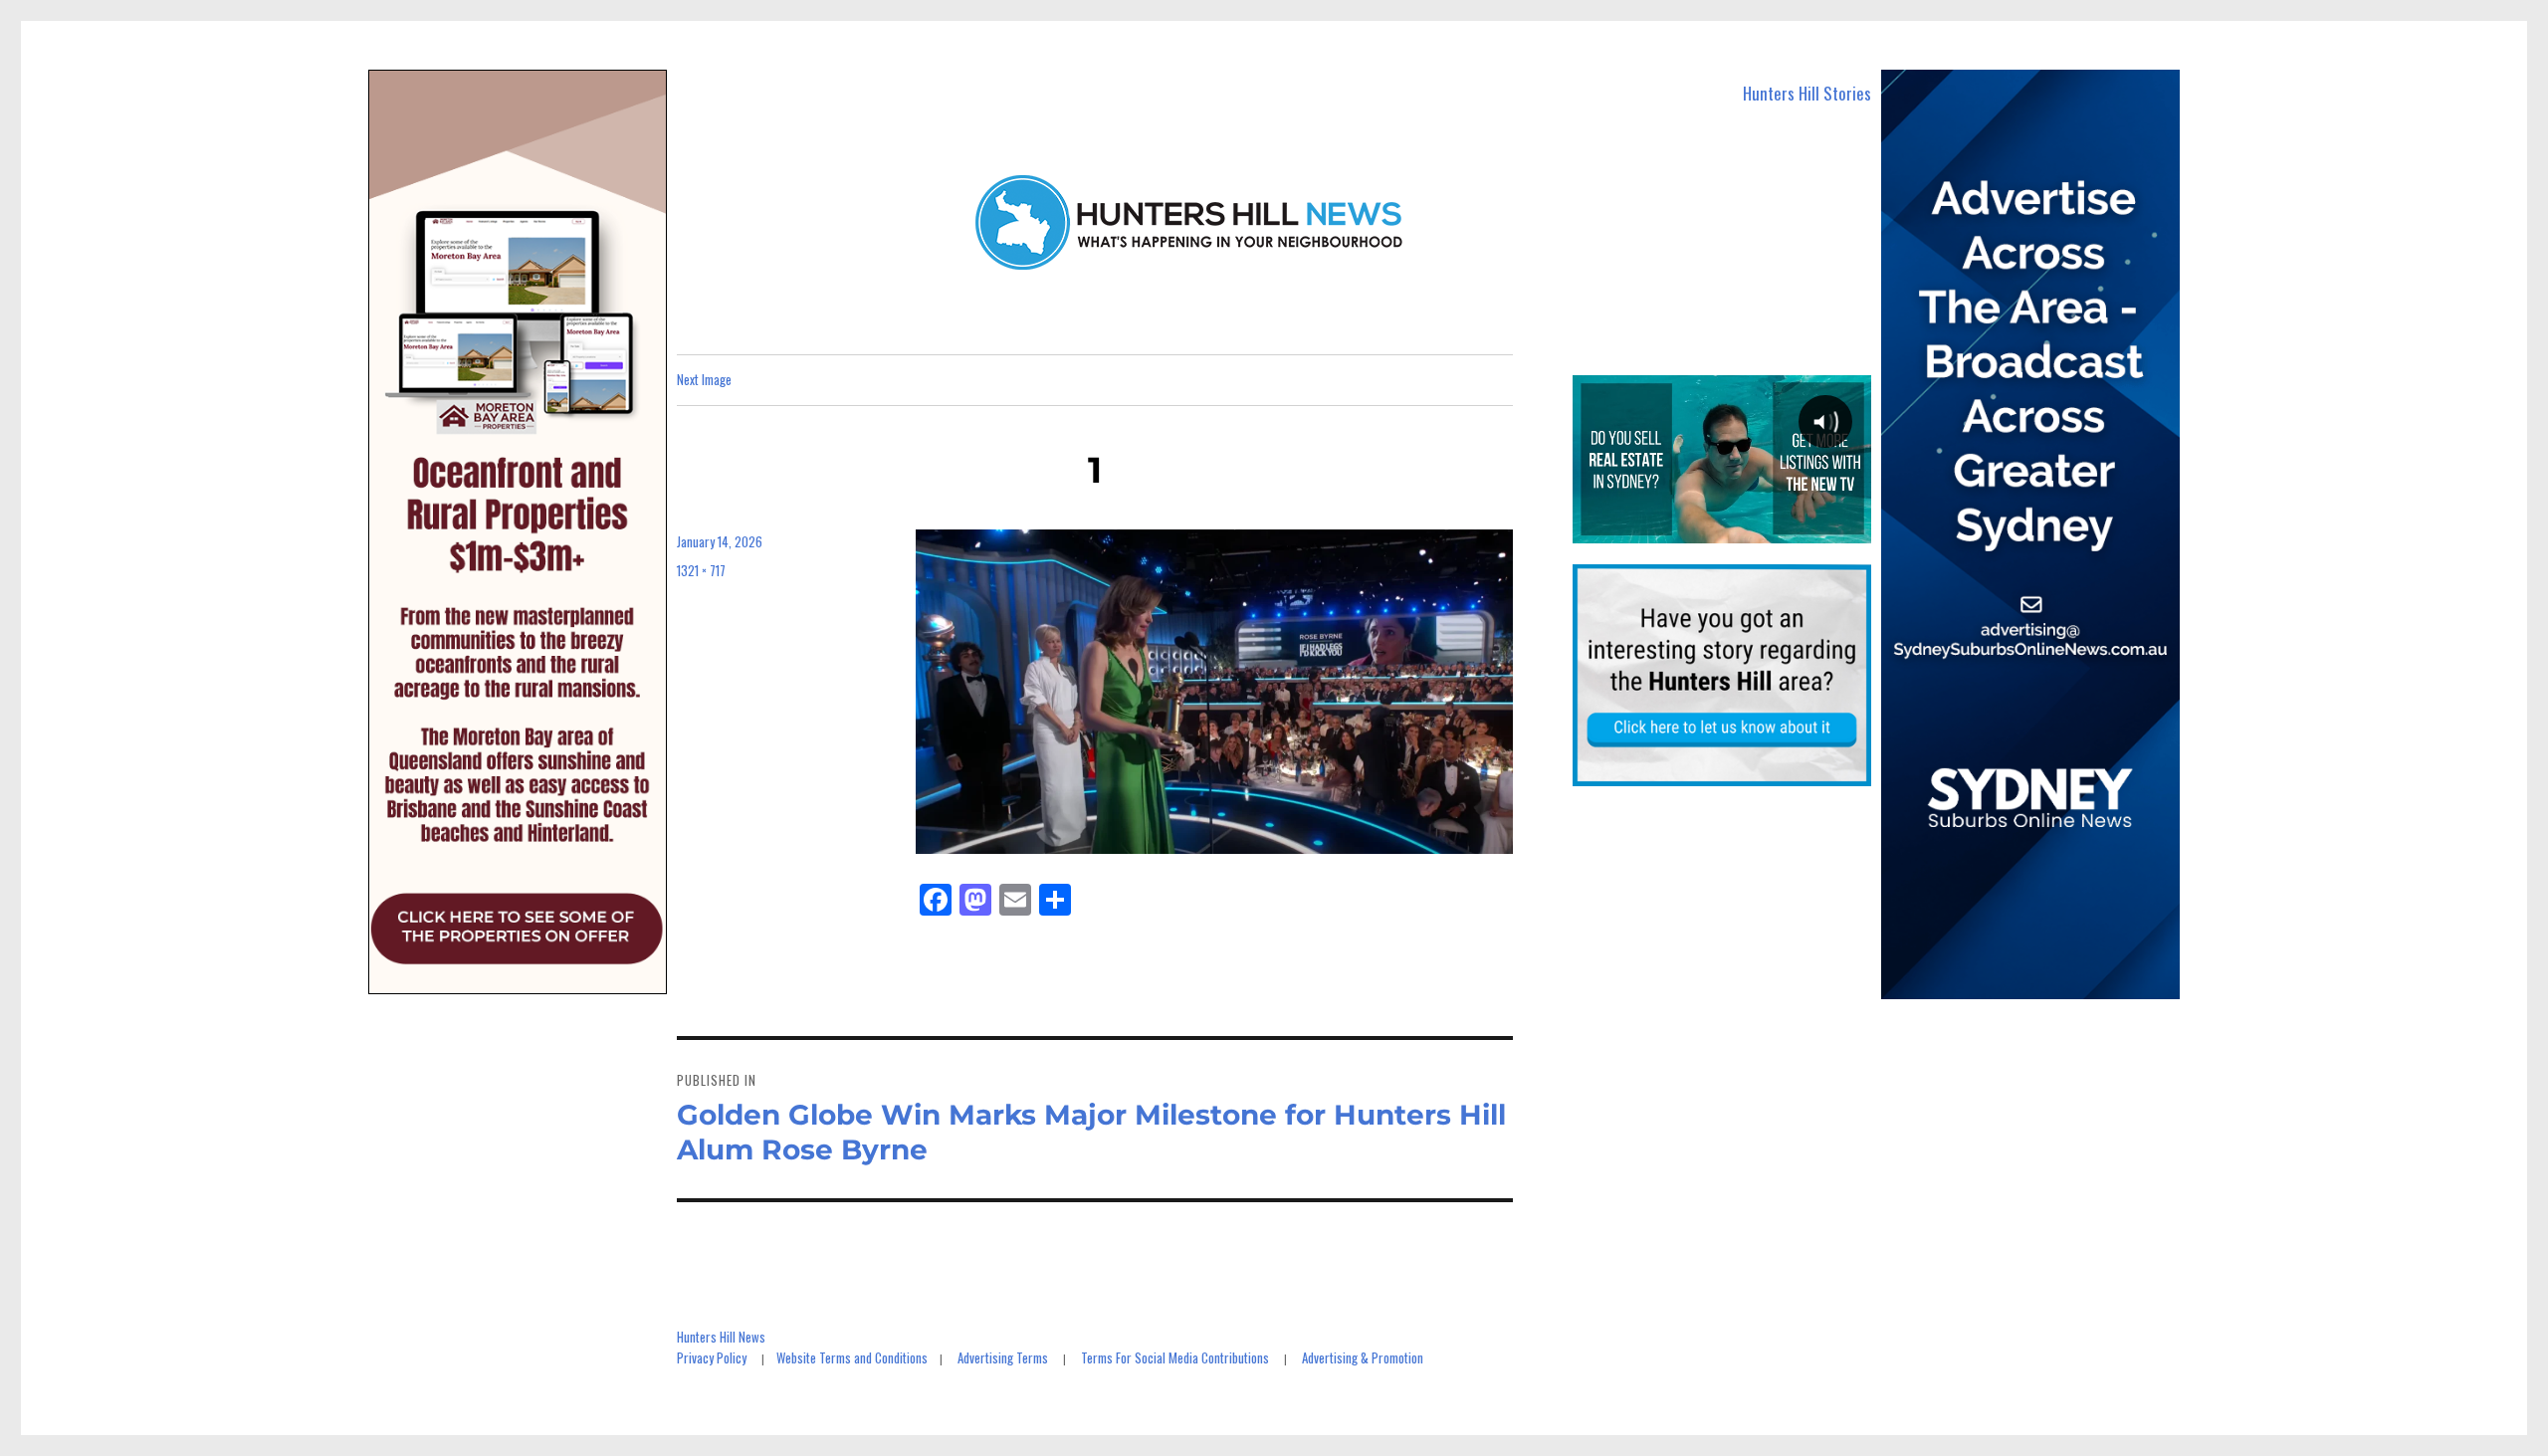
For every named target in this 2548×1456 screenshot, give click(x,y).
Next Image (704, 379)
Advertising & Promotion (1363, 1357)
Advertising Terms (1003, 1357)
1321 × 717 (701, 570)
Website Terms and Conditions (852, 1357)
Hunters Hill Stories (1807, 93)
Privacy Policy (712, 1357)
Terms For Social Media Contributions (1175, 1357)
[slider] (1721, 527)
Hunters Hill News (721, 1337)
